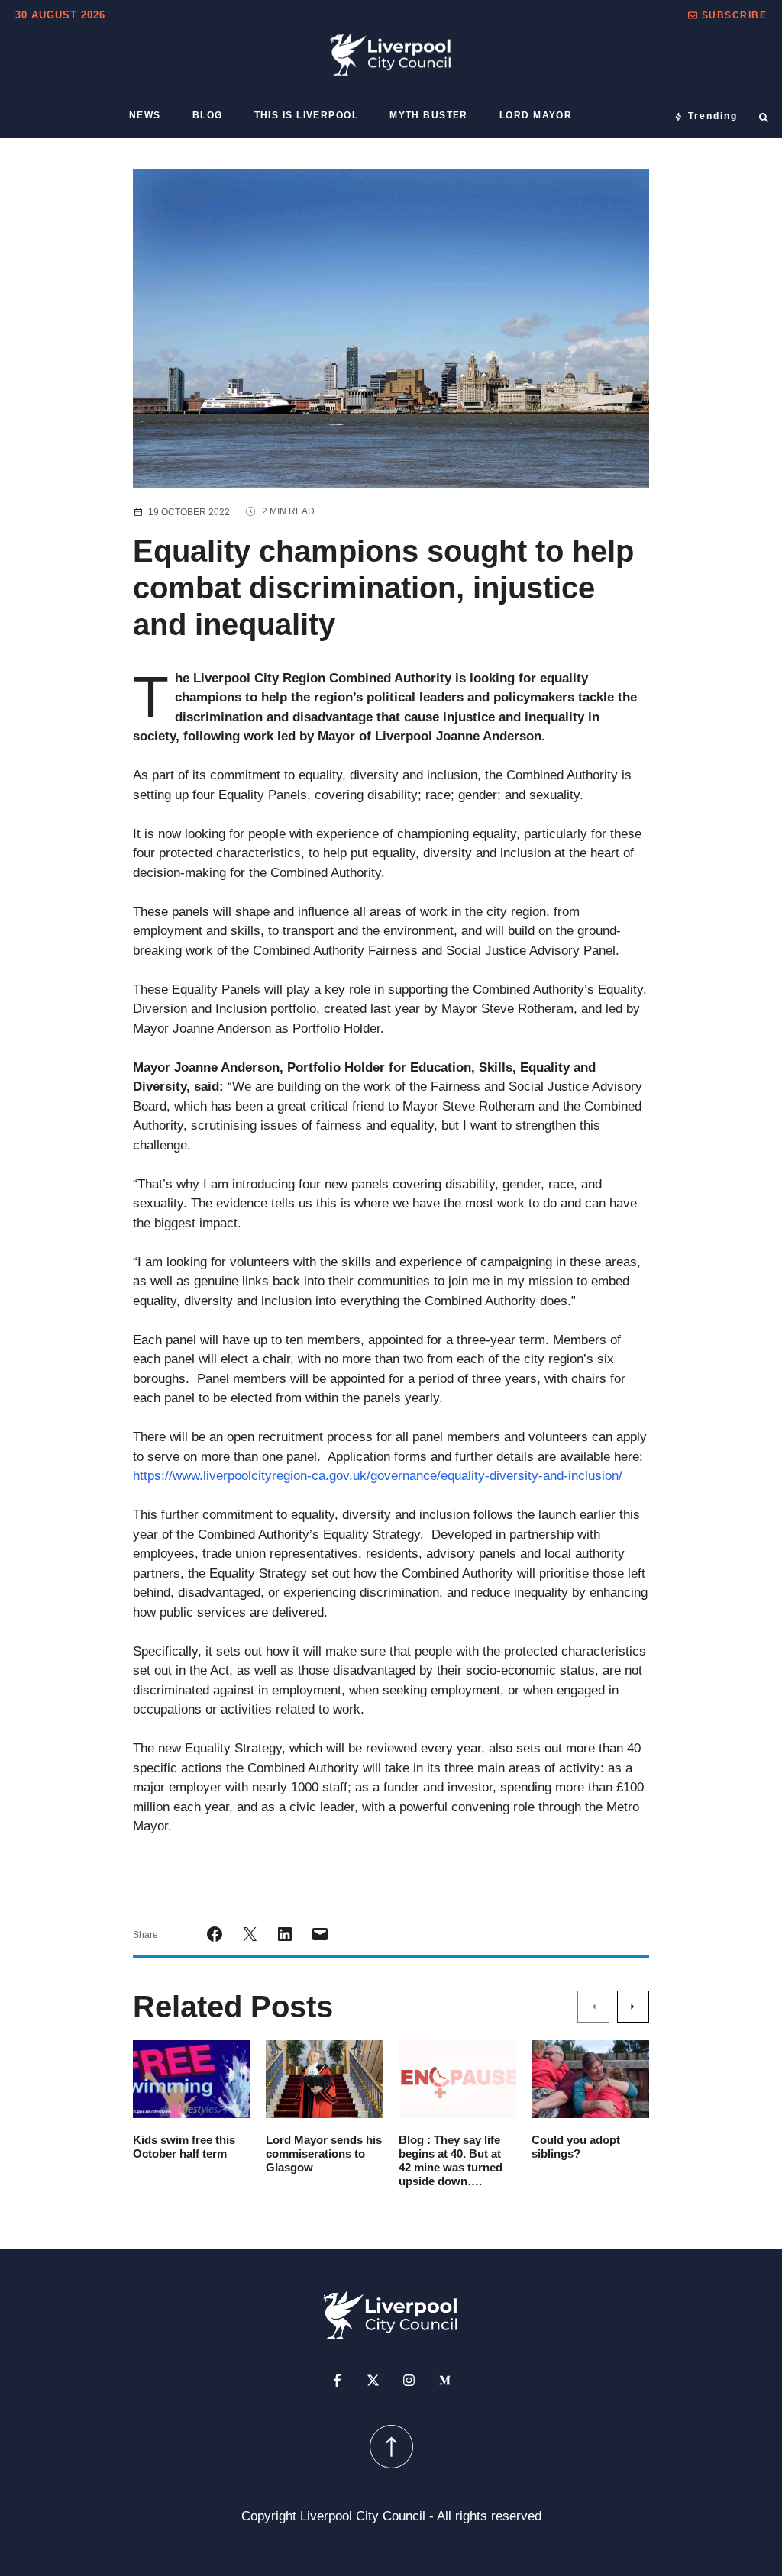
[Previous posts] (593, 2006)
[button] (727, 15)
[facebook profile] (337, 2380)
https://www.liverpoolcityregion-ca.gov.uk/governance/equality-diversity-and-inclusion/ (378, 1476)
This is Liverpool (306, 115)
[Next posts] (633, 2006)
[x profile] (373, 2380)
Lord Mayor (536, 115)
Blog (208, 115)
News (145, 115)
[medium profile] (445, 2380)
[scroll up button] (391, 2447)
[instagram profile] (409, 2380)
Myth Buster (429, 115)
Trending (713, 116)
